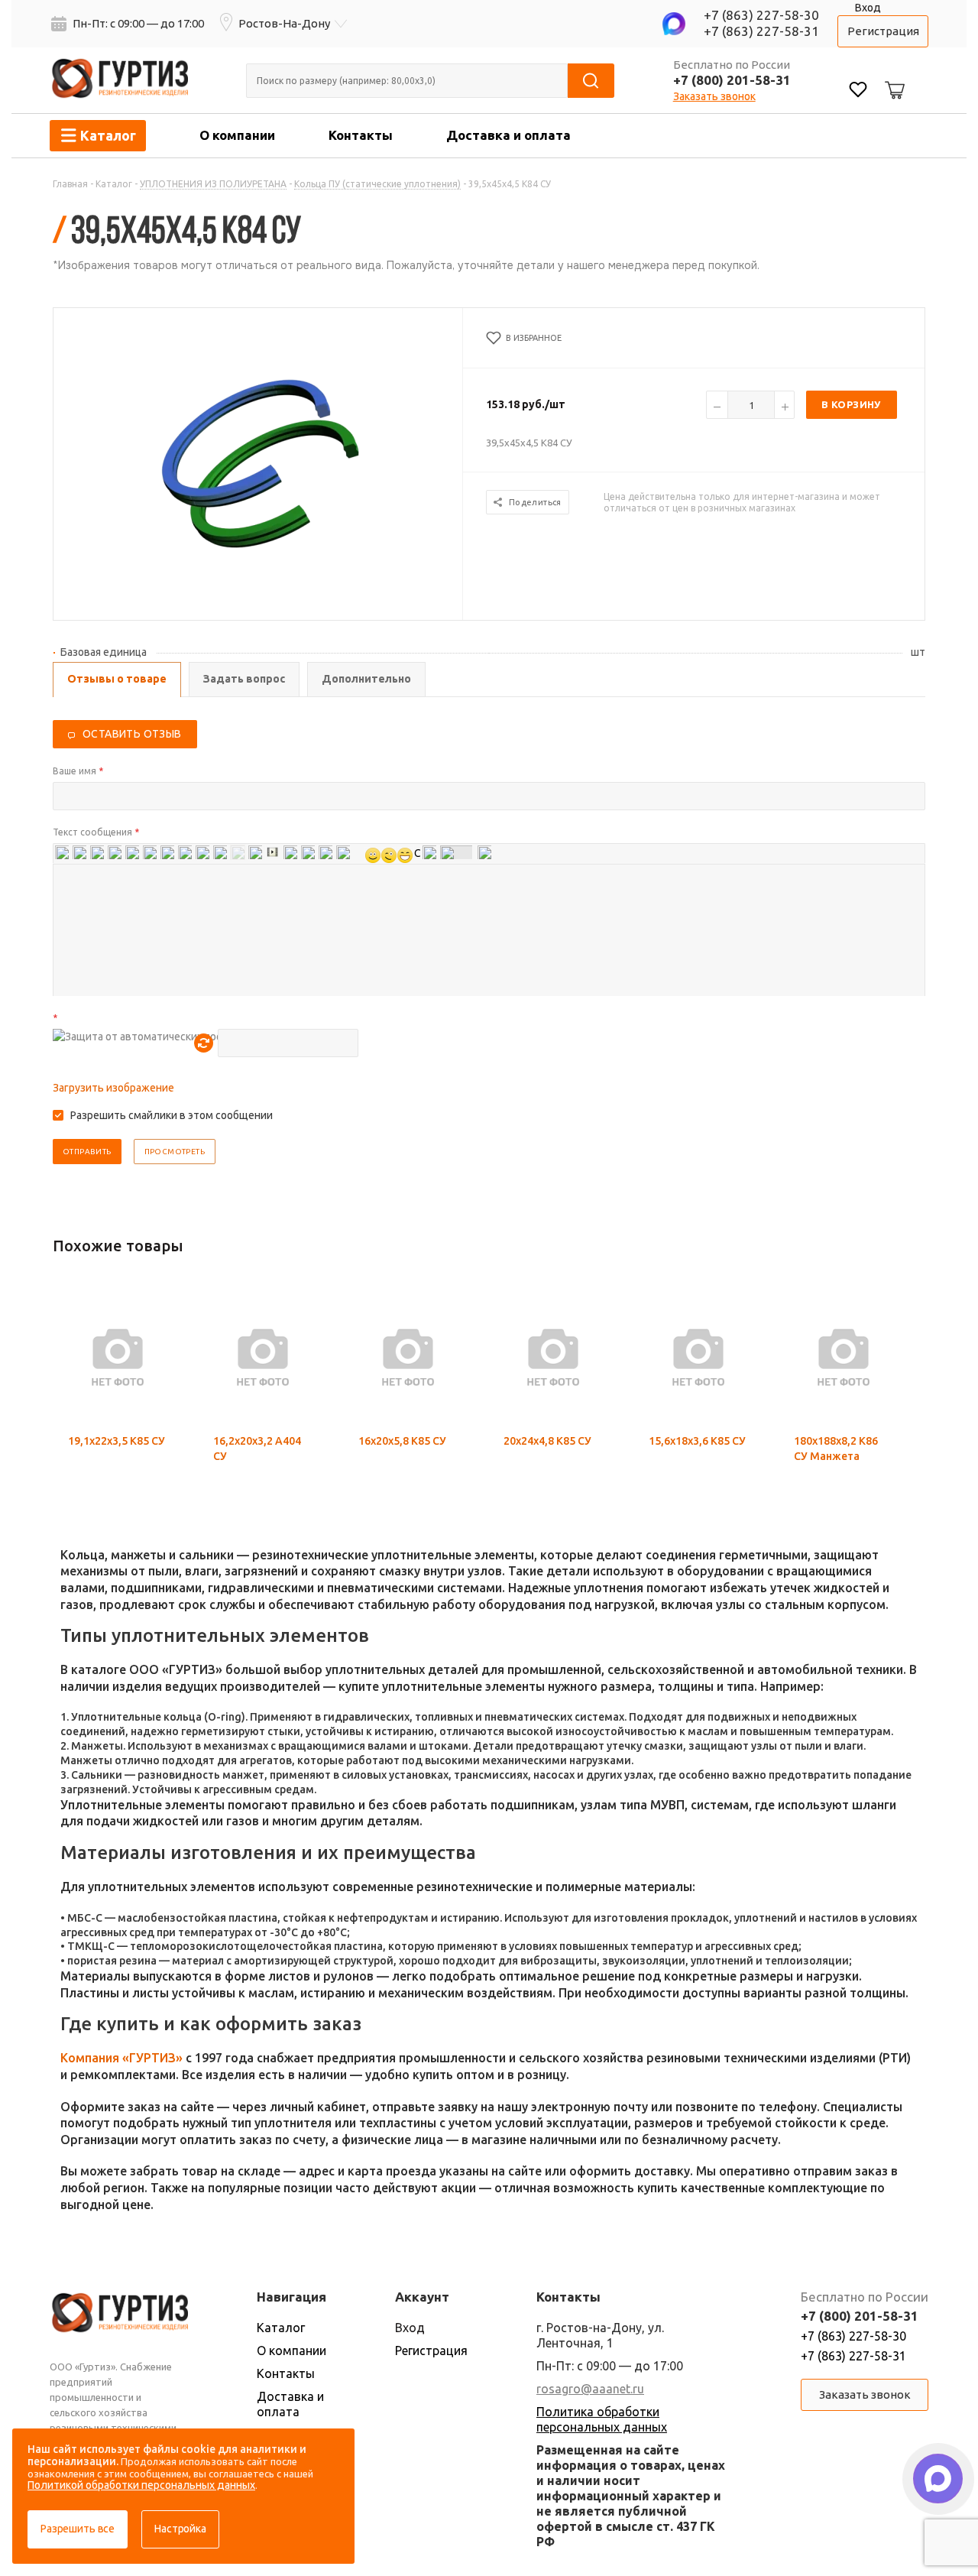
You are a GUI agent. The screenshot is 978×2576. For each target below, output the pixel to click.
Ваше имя (78, 771)
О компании (237, 135)
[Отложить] (159, 1332)
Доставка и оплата (508, 135)
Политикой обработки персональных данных (141, 2485)
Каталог (281, 2328)
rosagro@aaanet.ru (590, 2389)
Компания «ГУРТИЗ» (121, 2058)
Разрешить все (78, 2529)
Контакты (361, 135)
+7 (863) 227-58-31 (761, 31)
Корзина (892, 78)
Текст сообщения (96, 832)
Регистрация (883, 31)
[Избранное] (858, 91)
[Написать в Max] (938, 2479)
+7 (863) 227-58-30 (761, 15)
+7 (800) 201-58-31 (732, 80)
